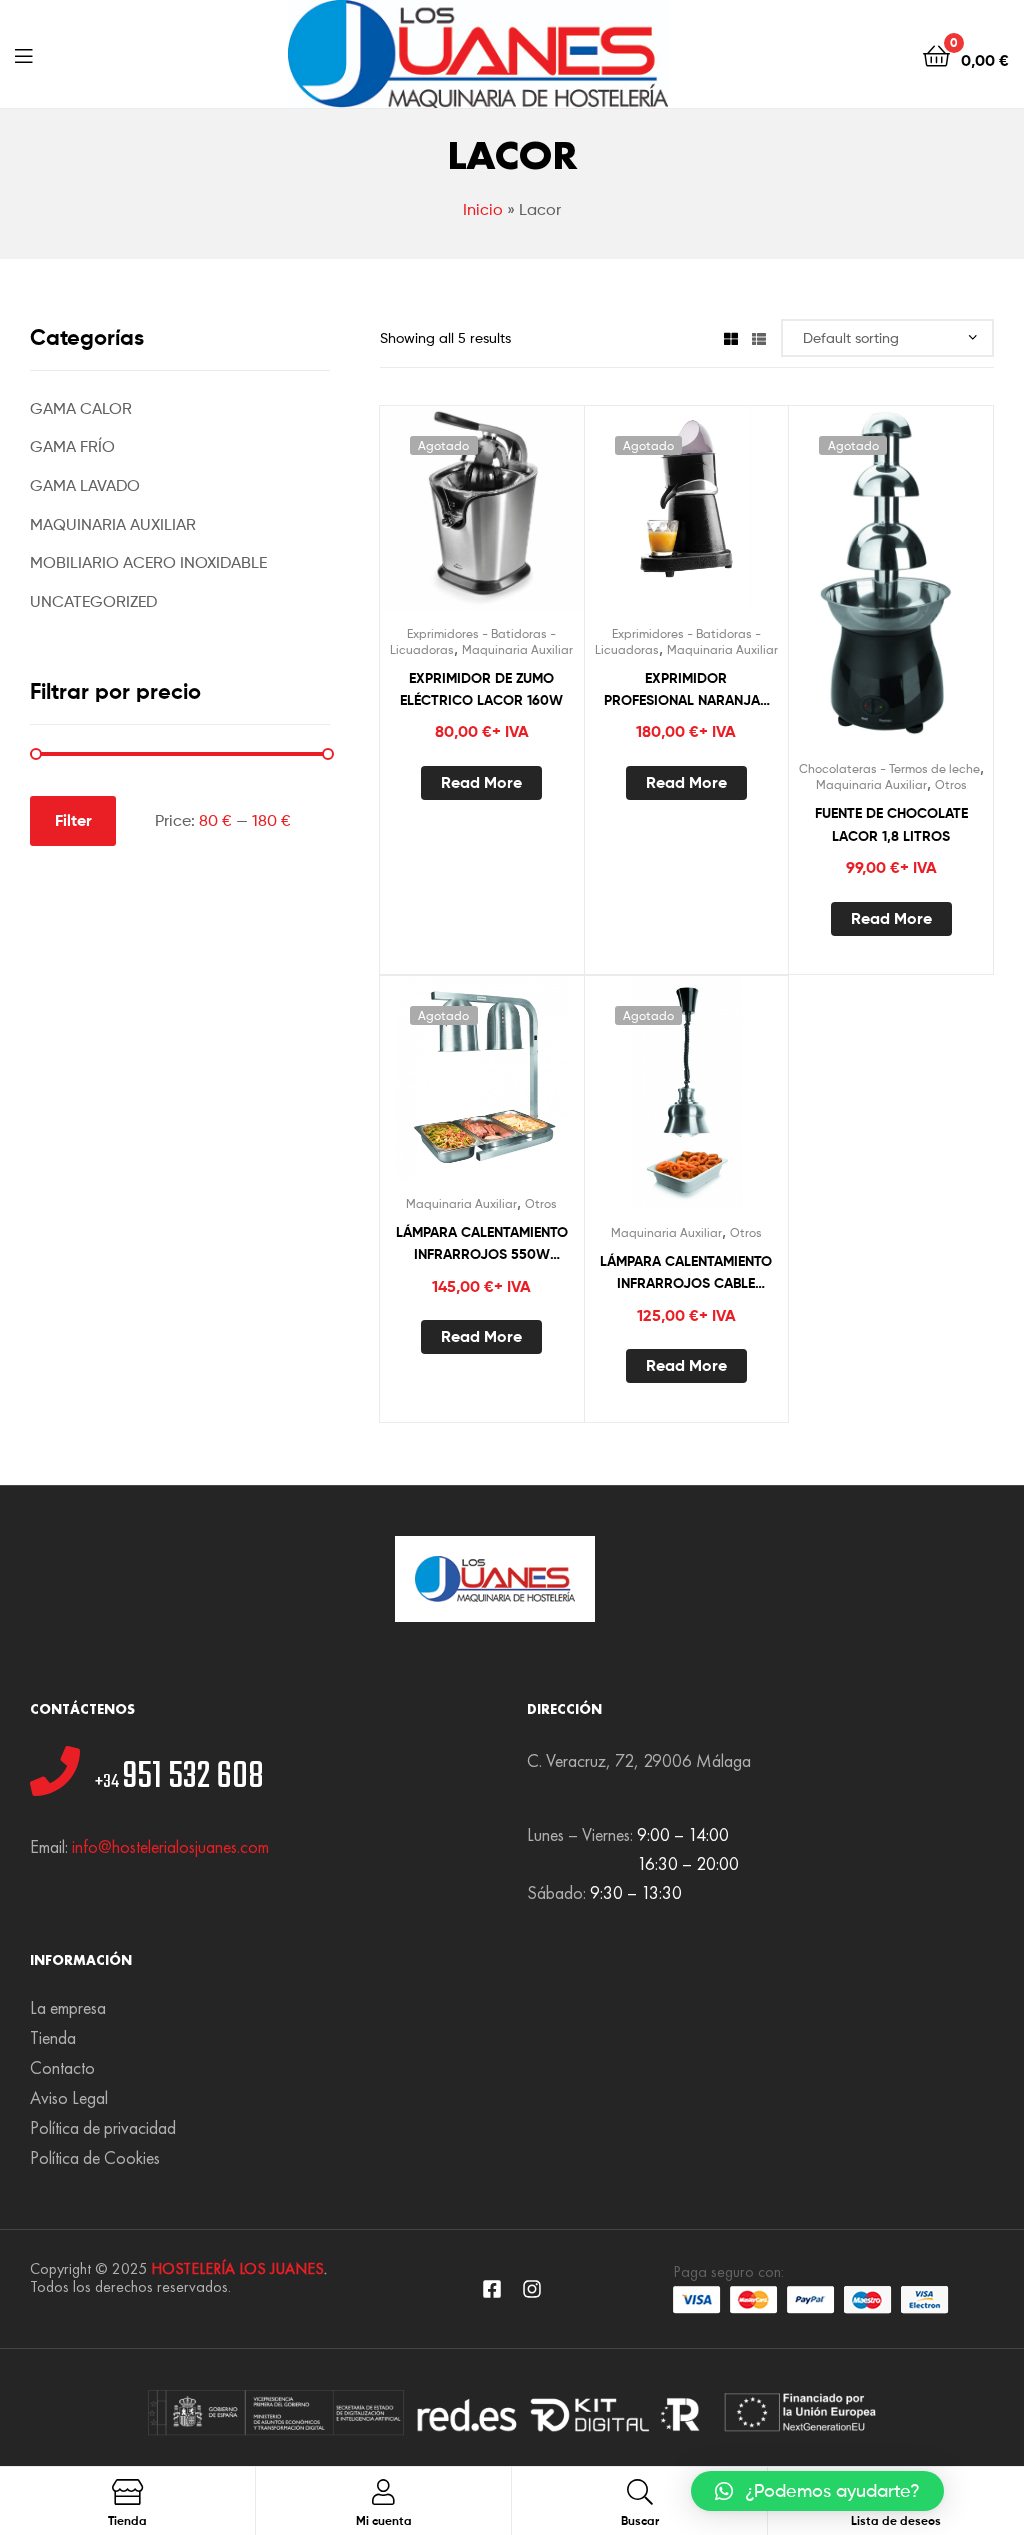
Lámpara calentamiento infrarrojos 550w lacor (482, 1244)
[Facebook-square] (492, 2289)
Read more (481, 782)
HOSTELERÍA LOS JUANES (237, 2268)
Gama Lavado (85, 485)
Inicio (483, 209)
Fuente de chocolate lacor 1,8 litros (891, 824)
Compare (481, 518)
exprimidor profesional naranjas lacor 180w (686, 690)
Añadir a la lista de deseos (432, 518)
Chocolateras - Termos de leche (889, 768)
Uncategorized (93, 601)
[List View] (759, 337)
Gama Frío (72, 446)
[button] (817, 2491)
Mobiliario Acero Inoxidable (148, 562)
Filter (73, 820)
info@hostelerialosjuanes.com (170, 1846)
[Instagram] (532, 2289)
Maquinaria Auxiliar (517, 649)
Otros (951, 784)
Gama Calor (81, 408)
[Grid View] (731, 337)
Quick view (530, 518)
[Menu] (23, 54)
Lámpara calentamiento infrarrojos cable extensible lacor (686, 1273)
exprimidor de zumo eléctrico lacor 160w (481, 689)
